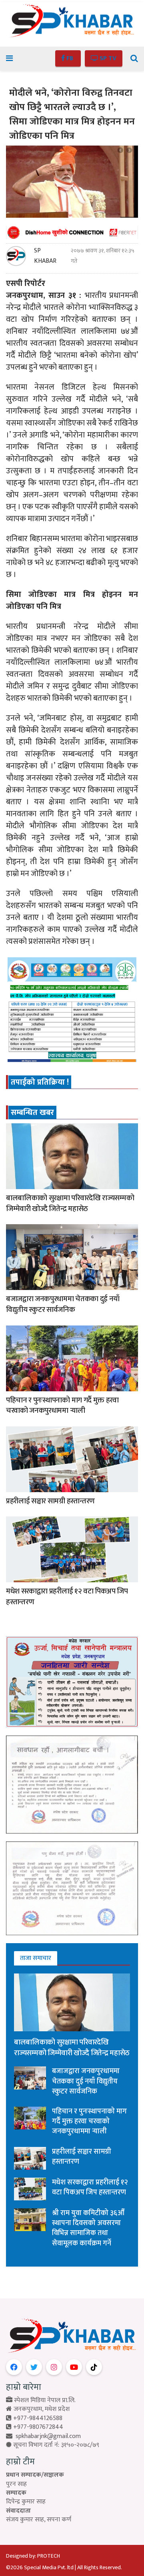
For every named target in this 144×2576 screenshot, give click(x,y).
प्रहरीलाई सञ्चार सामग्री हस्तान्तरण (50, 1501)
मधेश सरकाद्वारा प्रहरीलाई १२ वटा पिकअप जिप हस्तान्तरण (67, 1597)
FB (70, 58)
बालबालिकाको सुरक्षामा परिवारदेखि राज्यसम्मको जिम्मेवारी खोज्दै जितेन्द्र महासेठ (70, 1203)
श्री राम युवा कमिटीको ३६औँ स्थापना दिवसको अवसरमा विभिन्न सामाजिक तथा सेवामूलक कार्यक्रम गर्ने (88, 2228)
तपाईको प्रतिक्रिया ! (40, 1082)
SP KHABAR (45, 256)
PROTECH (49, 2556)
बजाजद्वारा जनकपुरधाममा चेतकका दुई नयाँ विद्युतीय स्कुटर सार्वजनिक (63, 1304)
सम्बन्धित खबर (32, 1113)
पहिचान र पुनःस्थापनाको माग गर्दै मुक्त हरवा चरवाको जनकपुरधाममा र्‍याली (62, 1406)
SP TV (107, 58)
